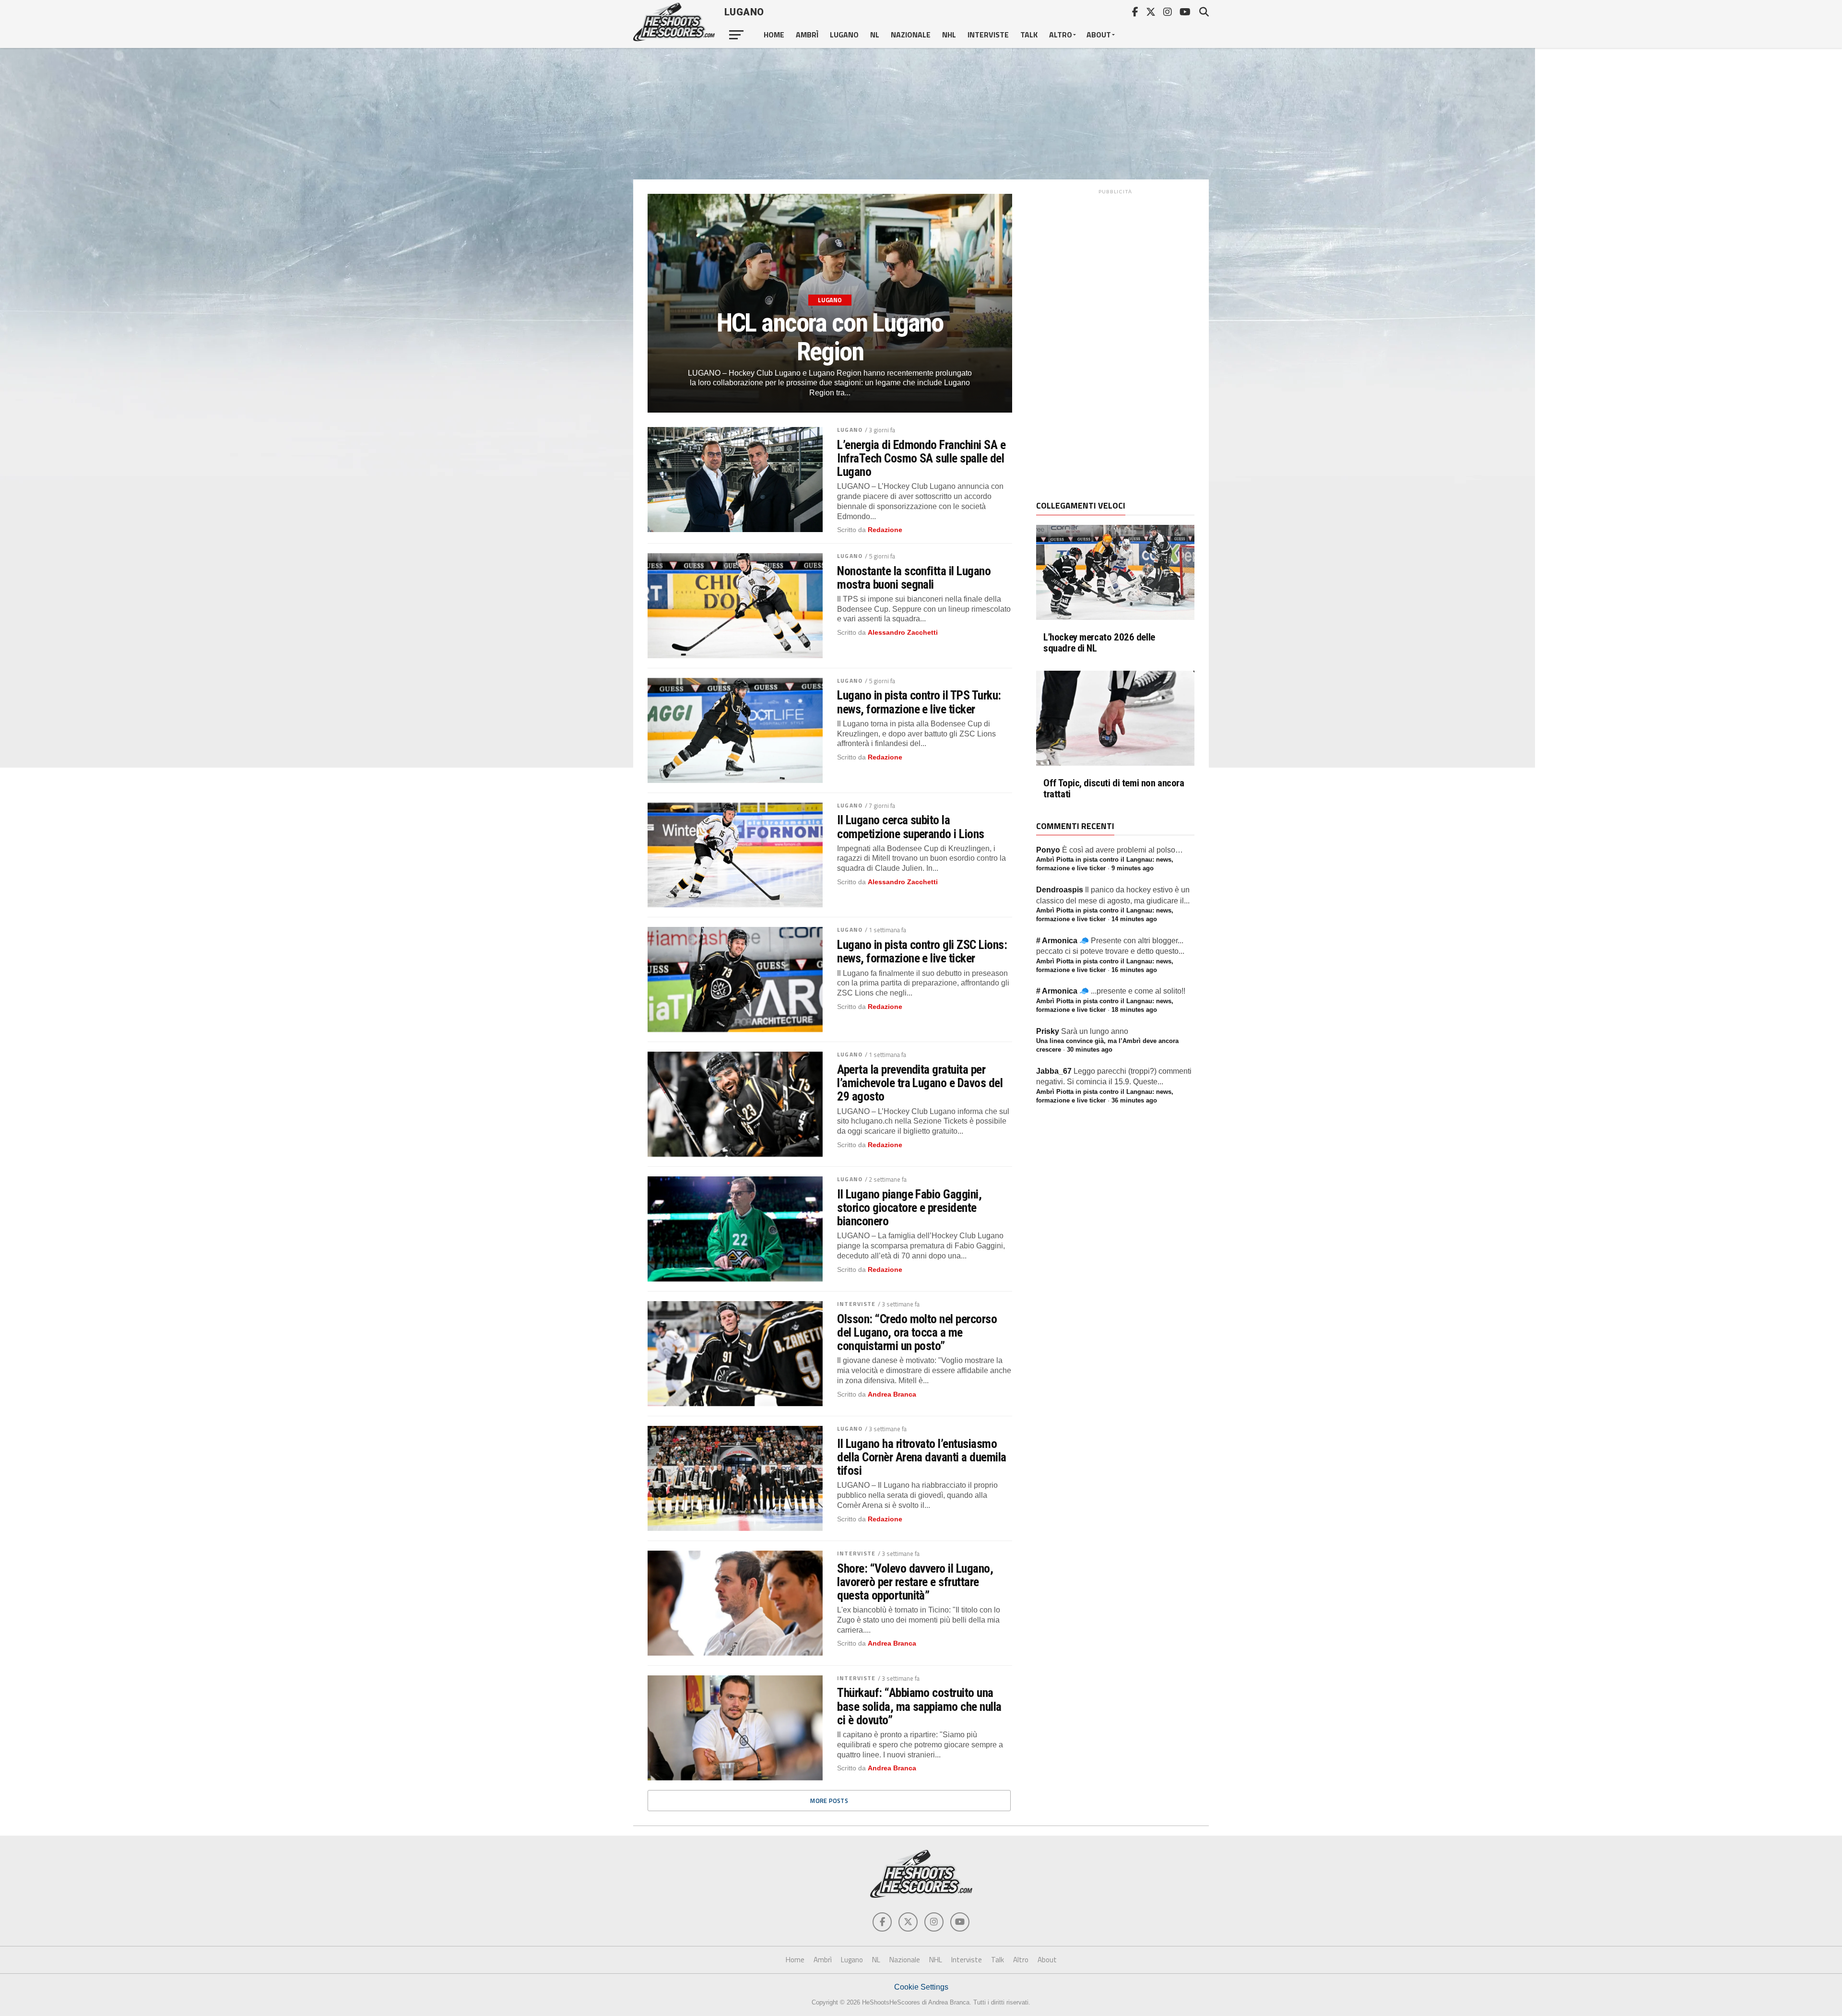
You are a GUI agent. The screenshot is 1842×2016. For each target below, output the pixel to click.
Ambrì (807, 35)
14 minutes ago (1134, 919)
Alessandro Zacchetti (903, 632)
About (1099, 35)
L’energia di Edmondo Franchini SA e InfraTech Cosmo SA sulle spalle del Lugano (921, 458)
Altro (1061, 35)
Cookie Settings (921, 1987)
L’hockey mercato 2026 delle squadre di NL (1099, 643)
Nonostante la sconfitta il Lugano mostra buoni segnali (914, 578)
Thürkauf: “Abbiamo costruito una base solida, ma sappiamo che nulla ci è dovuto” (919, 1706)
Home (774, 35)
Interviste (988, 35)
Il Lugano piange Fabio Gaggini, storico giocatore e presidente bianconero (909, 1208)
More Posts (829, 1801)
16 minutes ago (1134, 970)
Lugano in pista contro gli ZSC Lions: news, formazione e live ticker (922, 951)
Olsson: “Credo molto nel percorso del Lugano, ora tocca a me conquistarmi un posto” (917, 1332)
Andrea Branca (892, 1394)
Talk (1029, 35)
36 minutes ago (1134, 1100)
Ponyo (1048, 850)
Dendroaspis (1060, 890)
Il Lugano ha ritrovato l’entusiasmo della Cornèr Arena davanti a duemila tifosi (922, 1457)
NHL (949, 35)
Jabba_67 (1054, 1071)
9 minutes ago (1133, 868)
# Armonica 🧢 (1063, 941)
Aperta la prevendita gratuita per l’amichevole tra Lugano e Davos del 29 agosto (920, 1083)
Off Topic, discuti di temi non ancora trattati (1114, 789)
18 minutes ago (1134, 1010)
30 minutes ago (1090, 1050)
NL (875, 35)
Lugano (844, 35)
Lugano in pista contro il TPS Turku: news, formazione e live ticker (919, 702)
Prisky (1048, 1031)
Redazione (885, 530)
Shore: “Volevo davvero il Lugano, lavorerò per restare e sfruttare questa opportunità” (915, 1582)
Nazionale (911, 35)
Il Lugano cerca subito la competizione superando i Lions (911, 827)
